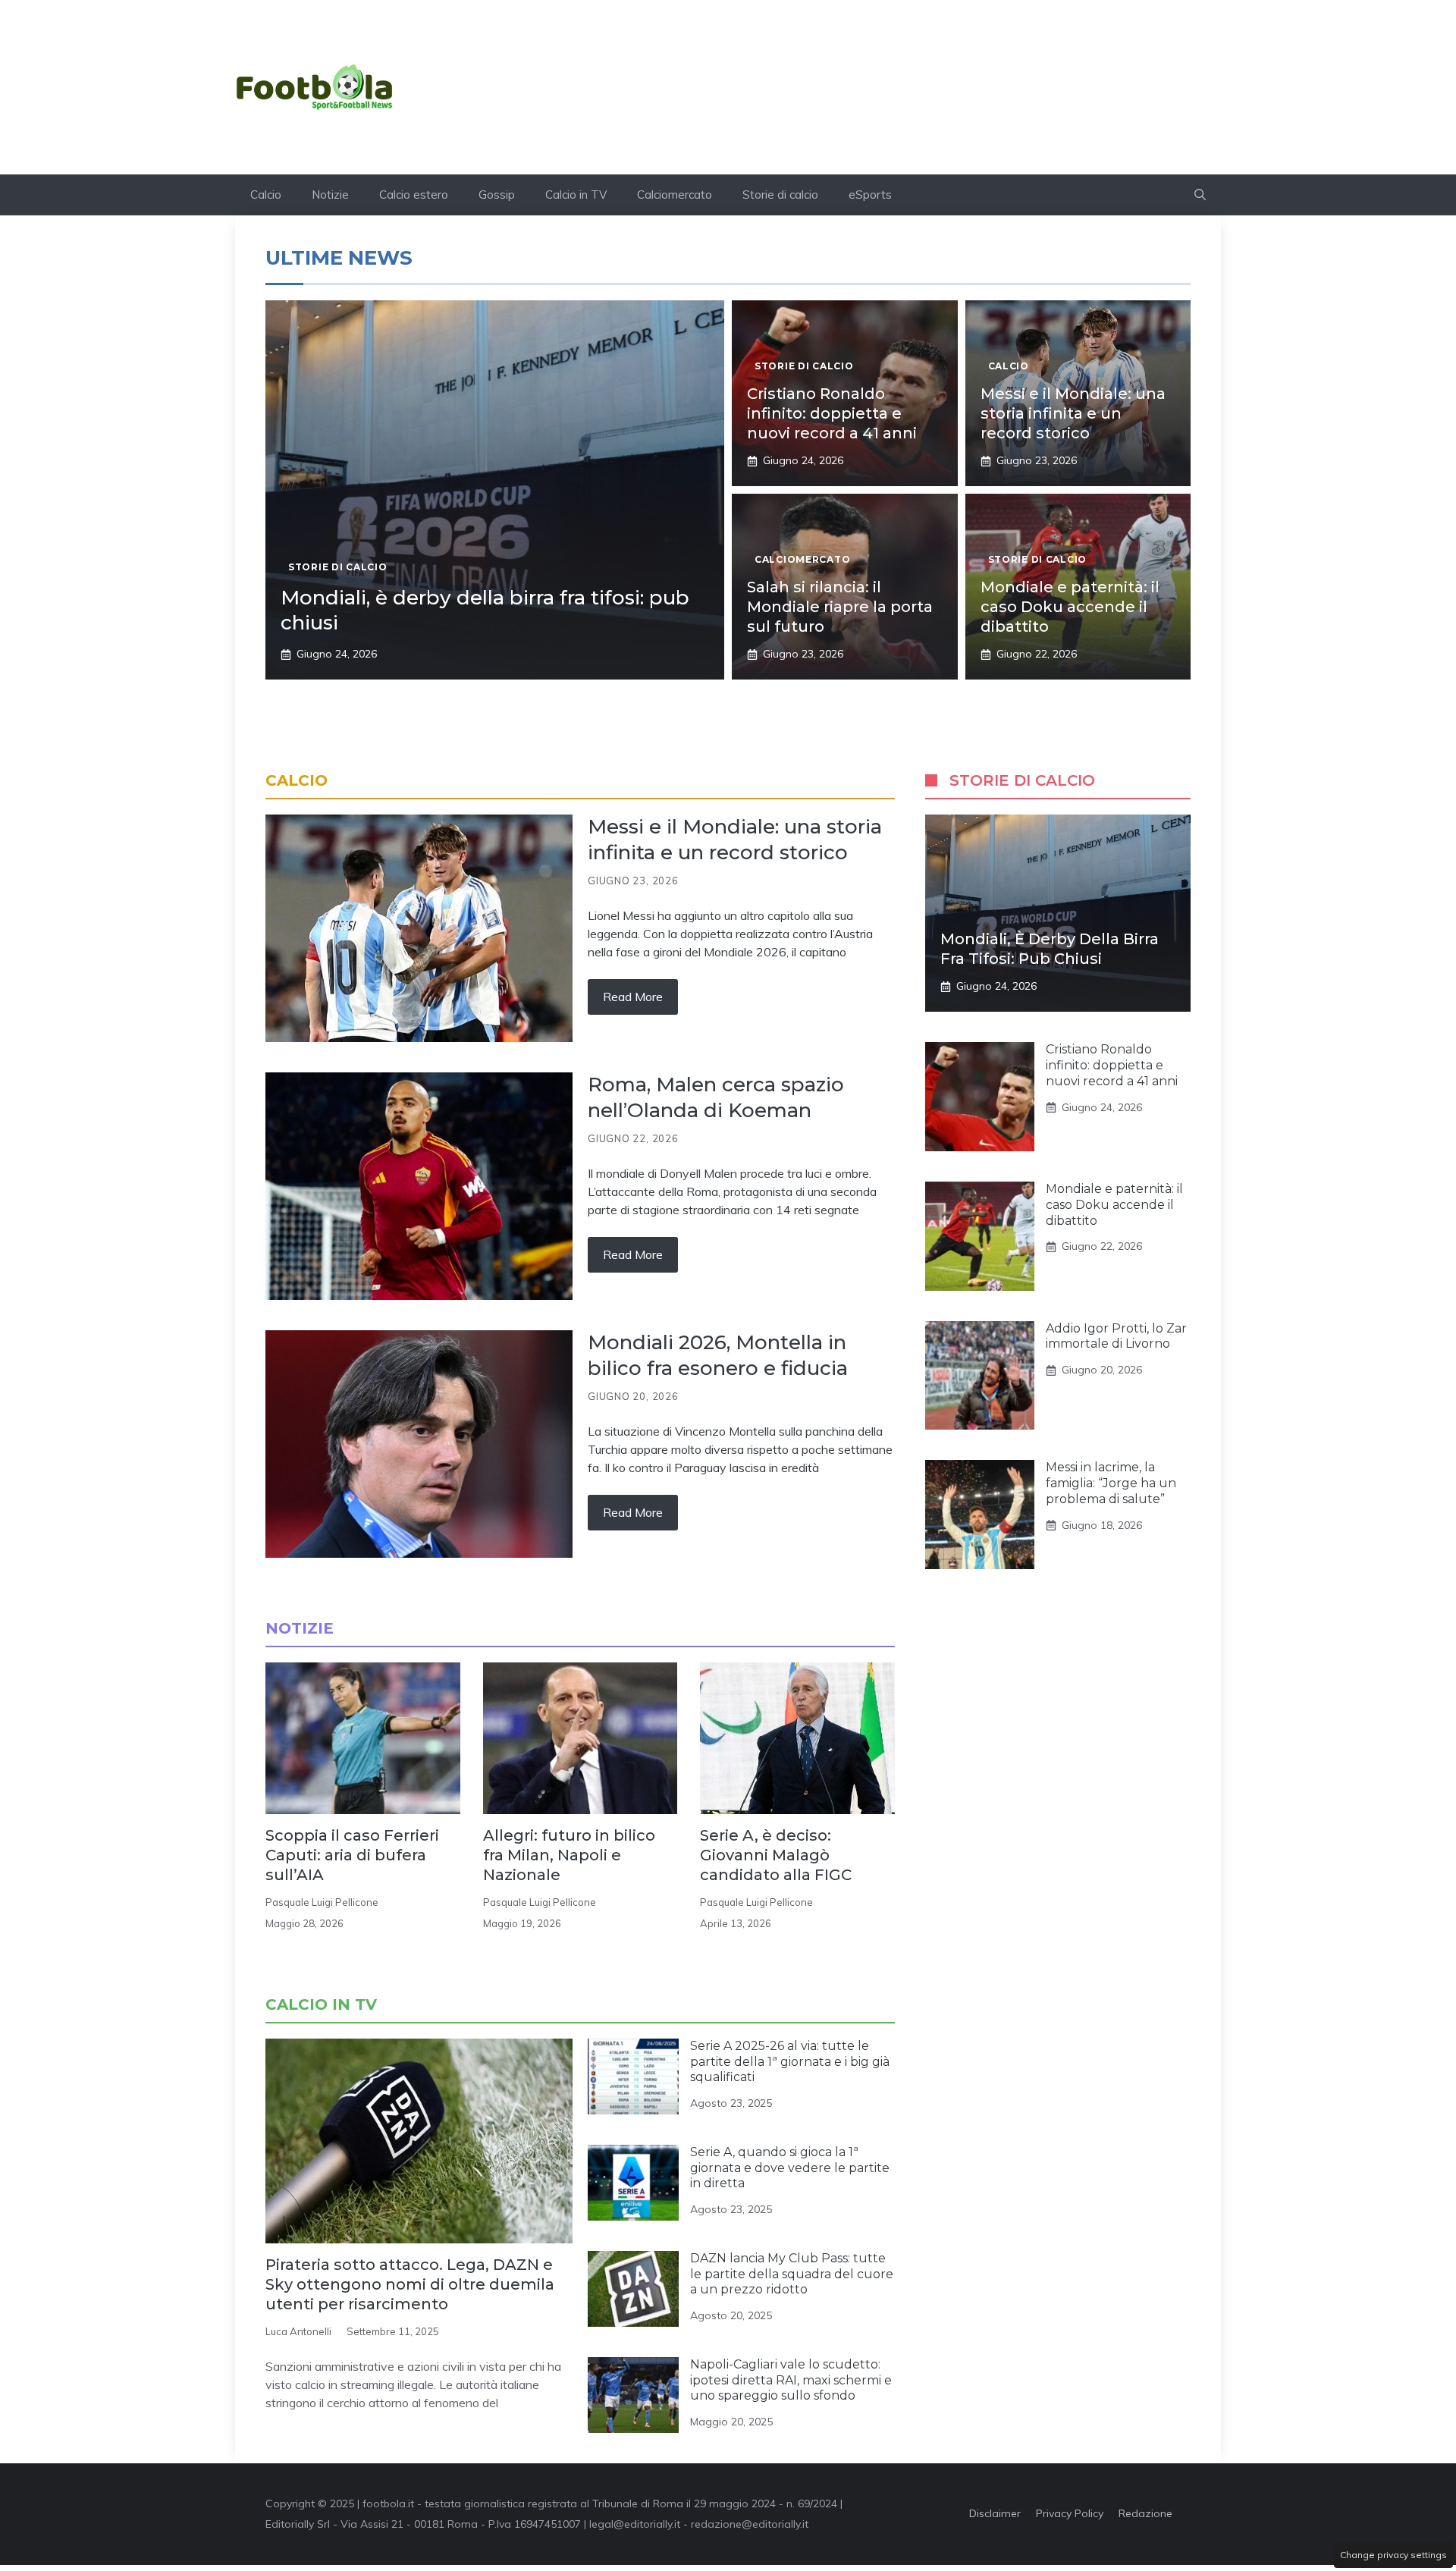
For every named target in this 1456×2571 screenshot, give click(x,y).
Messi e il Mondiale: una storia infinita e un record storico (1073, 413)
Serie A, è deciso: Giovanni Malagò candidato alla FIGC (776, 1855)
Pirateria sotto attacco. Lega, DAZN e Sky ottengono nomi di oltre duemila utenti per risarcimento (410, 2284)
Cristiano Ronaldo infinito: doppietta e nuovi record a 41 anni (832, 413)
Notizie (330, 195)
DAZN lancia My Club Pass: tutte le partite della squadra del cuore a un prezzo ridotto (792, 2274)
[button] (1200, 195)
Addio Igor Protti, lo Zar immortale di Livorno (1116, 1336)
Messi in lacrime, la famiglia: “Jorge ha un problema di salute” (1111, 1483)
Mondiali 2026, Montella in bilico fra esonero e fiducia (718, 1355)
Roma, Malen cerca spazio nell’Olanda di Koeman (716, 1097)
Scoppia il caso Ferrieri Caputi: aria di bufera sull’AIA (352, 1855)
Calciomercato (675, 195)
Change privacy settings (1393, 2555)
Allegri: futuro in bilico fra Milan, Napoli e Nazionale (569, 1855)
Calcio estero (414, 195)
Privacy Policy (1070, 2513)
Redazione (1145, 2513)
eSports (870, 195)
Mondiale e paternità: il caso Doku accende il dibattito (1070, 607)
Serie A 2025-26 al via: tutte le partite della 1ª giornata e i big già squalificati (790, 2062)
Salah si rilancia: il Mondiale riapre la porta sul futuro (840, 607)
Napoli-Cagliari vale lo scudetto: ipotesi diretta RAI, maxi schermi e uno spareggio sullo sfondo (791, 2380)
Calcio (266, 195)
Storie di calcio (780, 195)
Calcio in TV (576, 195)
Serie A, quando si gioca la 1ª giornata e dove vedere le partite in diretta (790, 2168)
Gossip (497, 195)
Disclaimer (995, 2513)
